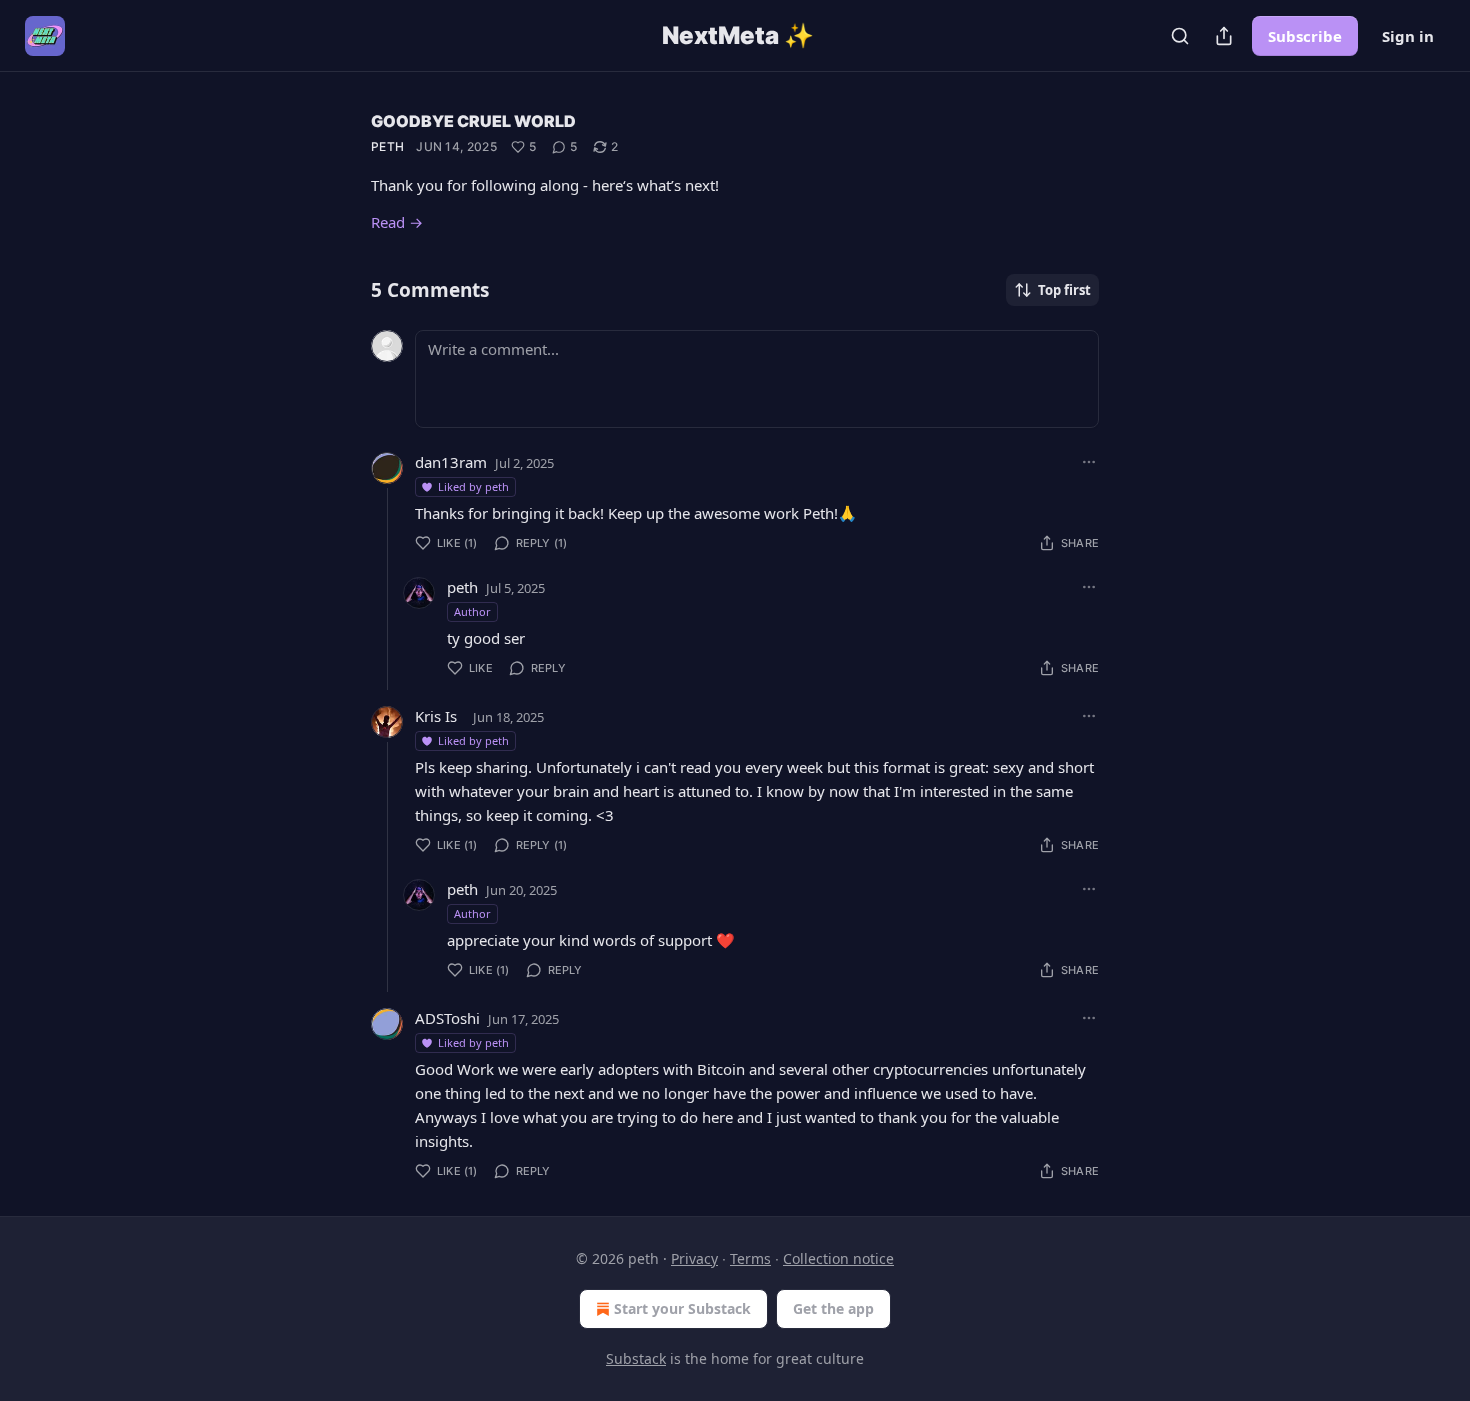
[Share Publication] (1224, 36)
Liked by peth (473, 486)
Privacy (694, 1258)
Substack (636, 1358)
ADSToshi (447, 1018)
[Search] (1180, 36)
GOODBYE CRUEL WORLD (473, 121)
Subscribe (1305, 36)
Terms (750, 1258)
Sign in (1408, 36)
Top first (1064, 290)
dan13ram (451, 462)
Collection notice (838, 1258)
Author (472, 611)
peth (387, 146)
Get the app (833, 1308)
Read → (397, 222)
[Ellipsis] (1089, 462)
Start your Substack (682, 1308)
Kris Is (436, 716)
